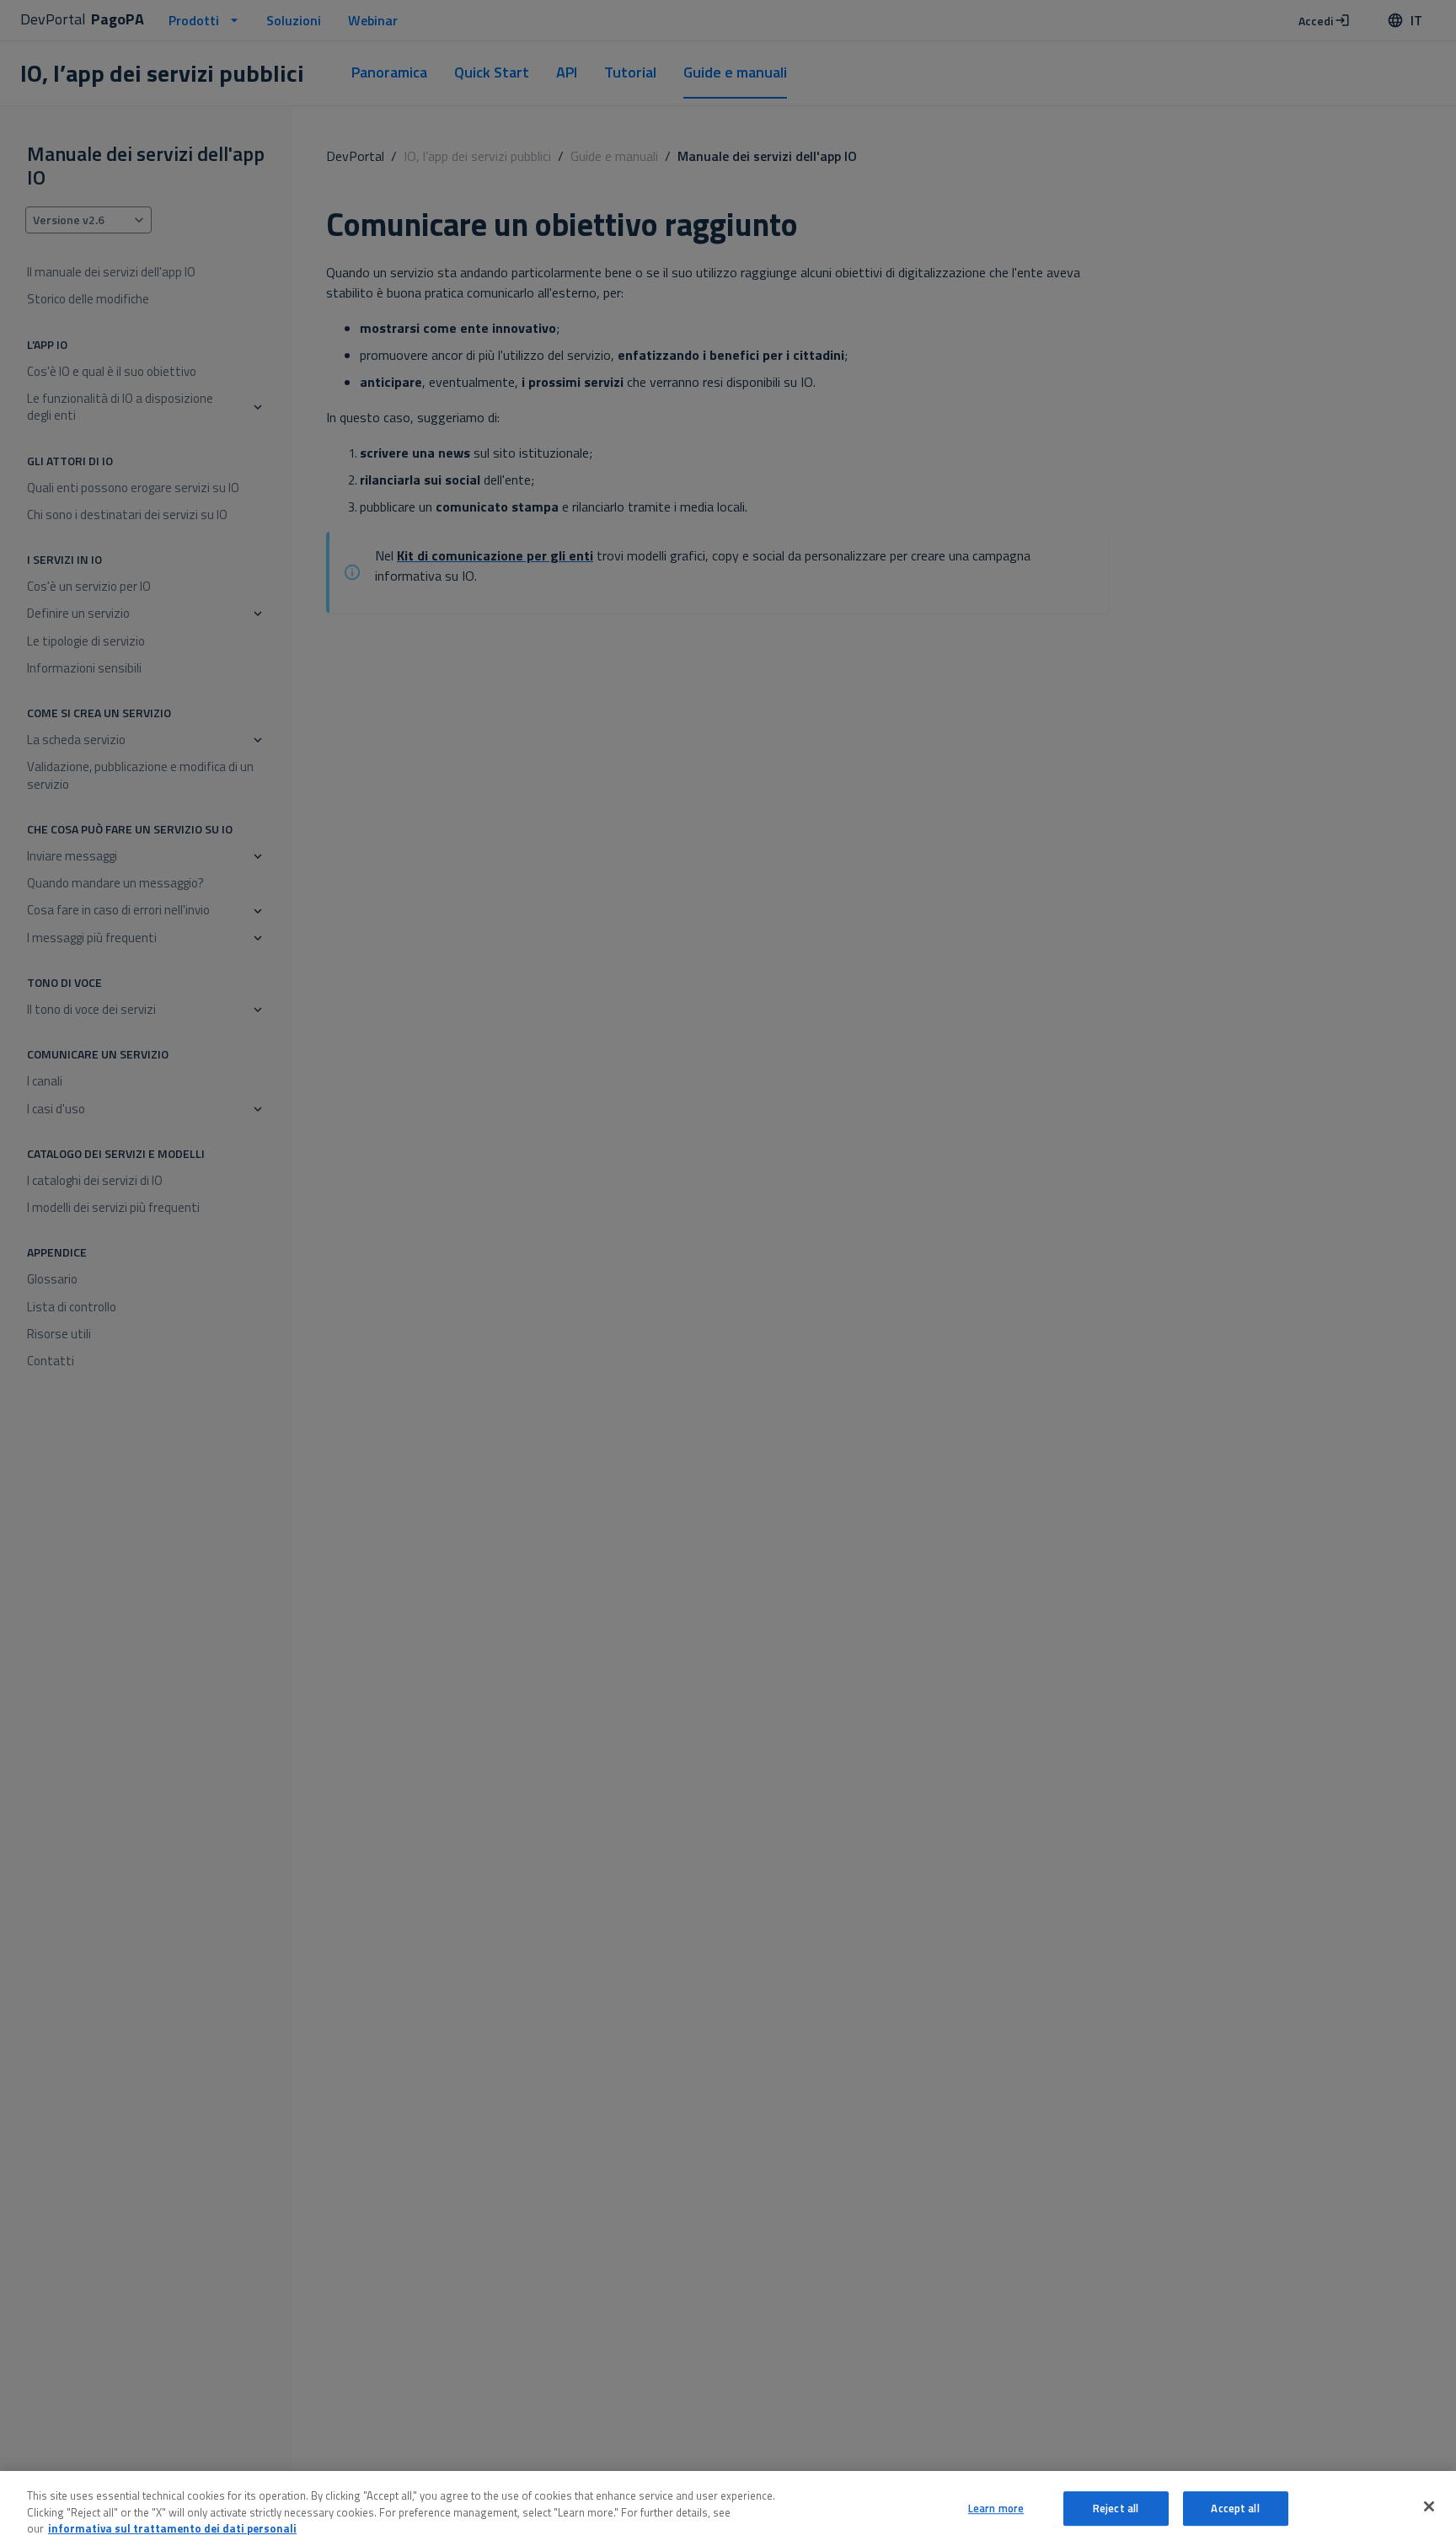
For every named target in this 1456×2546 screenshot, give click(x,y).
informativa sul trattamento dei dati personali (172, 2528)
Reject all (1116, 2508)
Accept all (1235, 2508)
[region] (728, 2508)
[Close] (1429, 2506)
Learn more (996, 2508)
